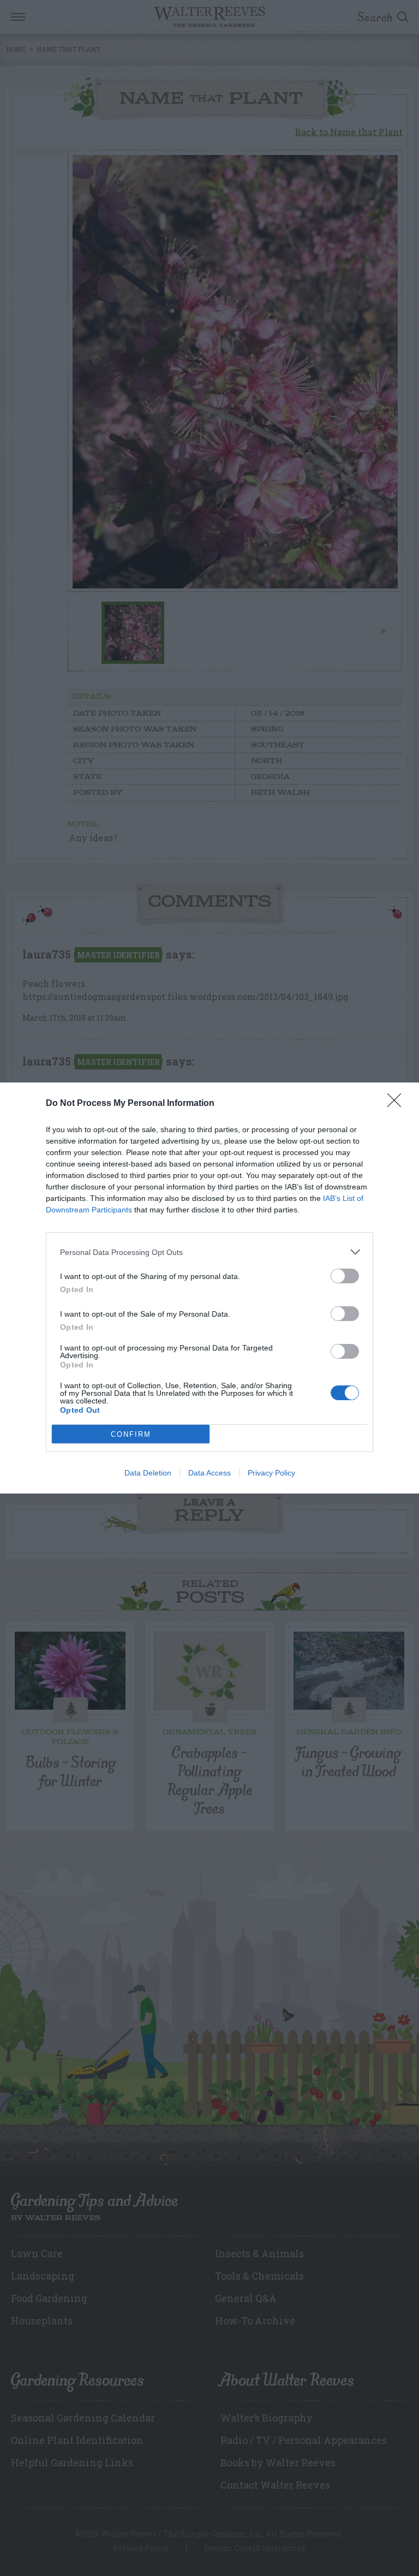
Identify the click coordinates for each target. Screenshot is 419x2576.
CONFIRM (131, 1434)
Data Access (209, 1473)
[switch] (345, 1276)
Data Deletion (148, 1473)
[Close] (398, 1104)
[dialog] (209, 1288)
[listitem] (209, 1252)
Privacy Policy (271, 1473)
